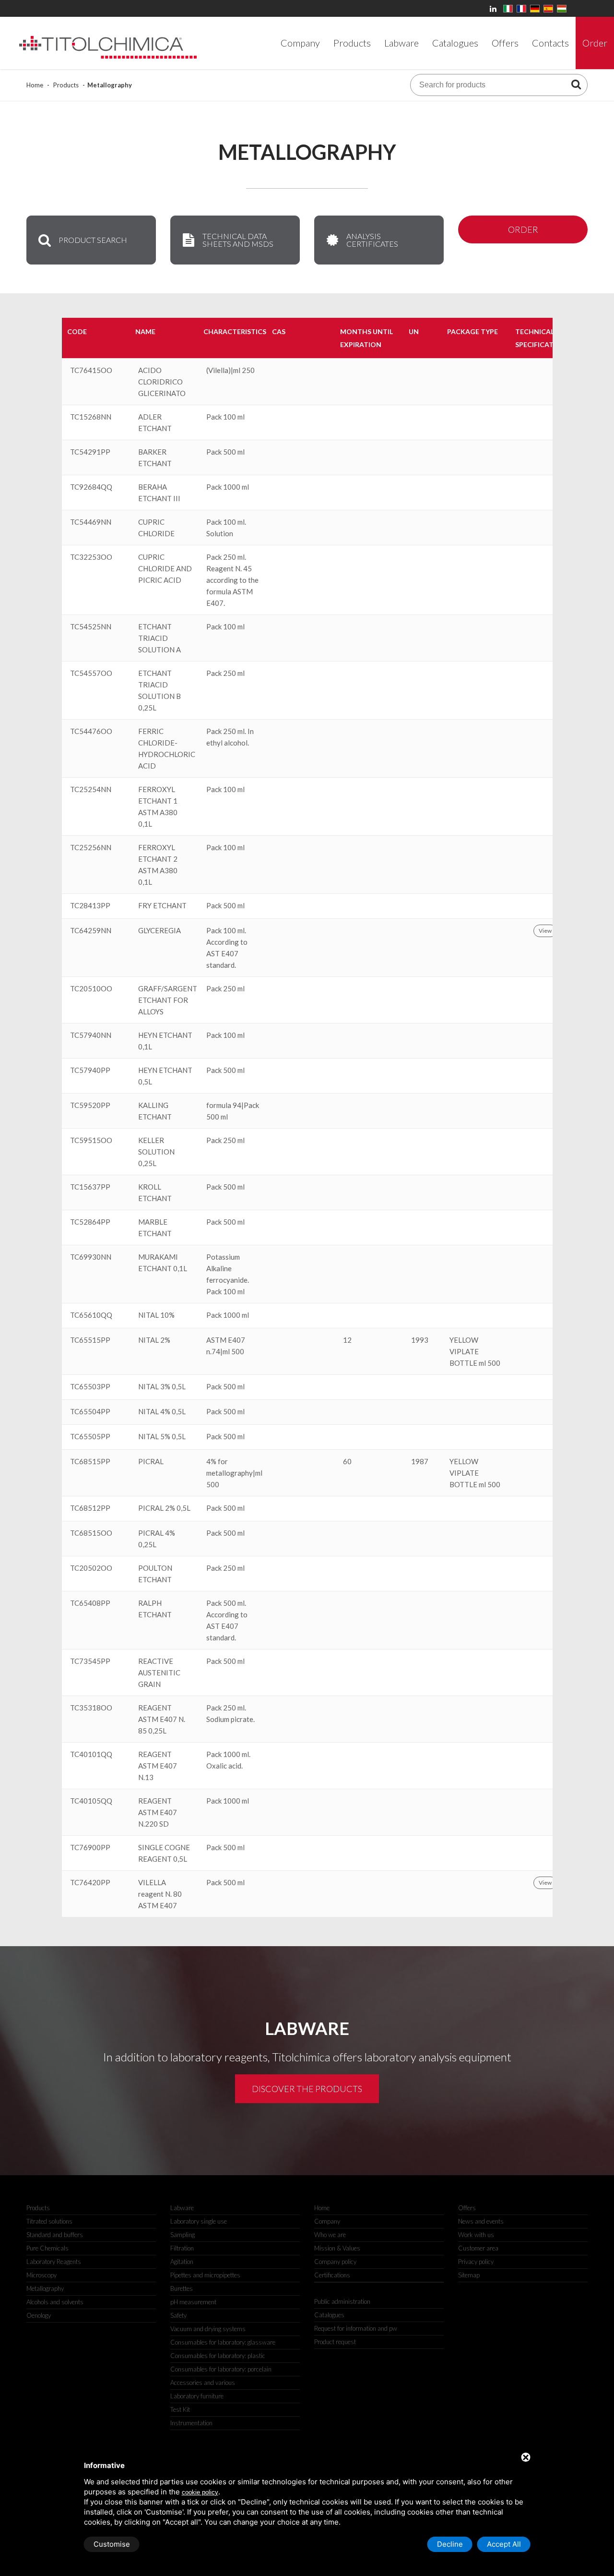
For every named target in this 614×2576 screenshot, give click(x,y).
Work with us (476, 2235)
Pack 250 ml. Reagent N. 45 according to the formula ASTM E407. (232, 580)
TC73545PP (90, 1661)
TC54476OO (91, 731)
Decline (450, 2544)
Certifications (332, 2275)
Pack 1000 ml (228, 487)
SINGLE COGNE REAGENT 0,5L (164, 1853)
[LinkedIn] (495, 8)
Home (35, 85)
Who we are (330, 2235)
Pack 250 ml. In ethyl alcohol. (230, 737)
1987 (420, 1461)
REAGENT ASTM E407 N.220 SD (158, 1812)
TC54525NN (91, 626)
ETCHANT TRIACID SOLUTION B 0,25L (159, 690)
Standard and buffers (55, 2235)
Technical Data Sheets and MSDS (238, 240)
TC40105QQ (91, 1801)
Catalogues (329, 2315)
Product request (335, 2342)
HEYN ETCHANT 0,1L (165, 1041)
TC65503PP (90, 1386)
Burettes (182, 2288)
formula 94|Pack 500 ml (233, 1111)
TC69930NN (91, 1257)
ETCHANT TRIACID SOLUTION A (159, 638)
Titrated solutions (49, 2221)
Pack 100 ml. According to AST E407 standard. (227, 948)
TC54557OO (91, 673)
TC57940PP (90, 1070)
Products (66, 85)
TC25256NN (91, 847)
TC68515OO (91, 1533)
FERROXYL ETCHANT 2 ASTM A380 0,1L (158, 865)
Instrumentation (191, 2423)
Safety (178, 2315)
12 (347, 1340)
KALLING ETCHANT (155, 1111)
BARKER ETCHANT (155, 457)
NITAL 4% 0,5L (162, 1411)
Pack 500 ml (225, 452)
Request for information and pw (356, 2328)
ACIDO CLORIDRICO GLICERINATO (162, 382)
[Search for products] (576, 84)
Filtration (182, 2248)
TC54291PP (90, 452)
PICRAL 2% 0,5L (164, 1508)
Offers (467, 2208)
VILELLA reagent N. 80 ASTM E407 (160, 1894)
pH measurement (193, 2302)
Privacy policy (476, 2262)
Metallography (45, 2288)
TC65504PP (90, 1411)
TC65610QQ (91, 1315)
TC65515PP (90, 1340)
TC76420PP (90, 1882)
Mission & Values (337, 2248)
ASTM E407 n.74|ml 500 (226, 1346)
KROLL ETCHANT (155, 1192)
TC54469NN (91, 522)
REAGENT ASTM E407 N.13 (158, 1766)
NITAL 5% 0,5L (162, 1436)
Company (327, 2221)
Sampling (183, 2235)
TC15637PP (90, 1187)
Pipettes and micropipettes (205, 2275)
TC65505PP (90, 1436)
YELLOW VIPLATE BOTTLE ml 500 (475, 1351)
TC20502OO (91, 1568)
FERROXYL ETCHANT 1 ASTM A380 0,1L (158, 807)
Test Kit (180, 2409)
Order (523, 229)
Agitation (182, 2262)
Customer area (478, 2248)
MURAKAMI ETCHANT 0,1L (163, 1263)
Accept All (504, 2544)
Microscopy (41, 2275)
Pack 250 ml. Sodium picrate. (230, 1713)
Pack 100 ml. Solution (226, 528)
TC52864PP (90, 1222)
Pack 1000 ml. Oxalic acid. (228, 1760)
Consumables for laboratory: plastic (218, 2356)
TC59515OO (91, 1140)
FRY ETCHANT (162, 905)
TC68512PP (90, 1508)
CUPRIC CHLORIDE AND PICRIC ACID (165, 568)
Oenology (39, 2315)
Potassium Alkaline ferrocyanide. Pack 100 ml (228, 1274)
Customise (112, 2544)
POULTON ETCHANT (155, 1574)
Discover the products (307, 2089)
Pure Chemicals (47, 2248)
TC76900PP (90, 1847)
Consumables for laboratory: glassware (223, 2342)
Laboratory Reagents (54, 2262)
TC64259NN (91, 930)
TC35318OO (91, 1708)
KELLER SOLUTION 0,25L (156, 1152)
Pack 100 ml (225, 417)
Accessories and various (203, 2383)
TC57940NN (91, 1035)
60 (347, 1461)
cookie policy (200, 2492)
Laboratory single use (199, 2221)
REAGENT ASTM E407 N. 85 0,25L (162, 1719)
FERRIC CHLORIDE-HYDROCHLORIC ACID (167, 748)
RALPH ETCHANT (155, 1609)
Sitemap (469, 2275)
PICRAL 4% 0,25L (157, 1539)
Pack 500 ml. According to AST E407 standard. (227, 1620)
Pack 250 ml (225, 673)
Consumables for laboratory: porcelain (221, 2369)
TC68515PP (90, 1461)
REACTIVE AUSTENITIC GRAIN (159, 1673)
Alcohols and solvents (55, 2302)
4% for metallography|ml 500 (234, 1473)
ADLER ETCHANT (155, 422)
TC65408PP (90, 1603)
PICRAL (151, 1461)
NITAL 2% (154, 1340)
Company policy (335, 2262)
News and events (481, 2221)
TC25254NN (91, 789)
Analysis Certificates (372, 240)
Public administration (342, 2301)
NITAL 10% (156, 1315)
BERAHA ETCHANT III (159, 493)
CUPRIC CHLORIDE (156, 528)
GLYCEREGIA (159, 930)
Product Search (93, 240)
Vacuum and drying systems (208, 2329)
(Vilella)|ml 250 (230, 370)
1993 (420, 1340)
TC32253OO (91, 557)
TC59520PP (90, 1105)
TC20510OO (91, 988)
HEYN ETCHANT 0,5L (165, 1076)
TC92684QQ (91, 487)
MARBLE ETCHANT (155, 1228)
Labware (182, 2208)
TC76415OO (91, 370)
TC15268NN (91, 417)
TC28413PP (90, 905)
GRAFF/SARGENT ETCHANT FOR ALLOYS (168, 1000)
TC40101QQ (91, 1754)
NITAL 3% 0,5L (162, 1386)
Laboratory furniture (197, 2396)
